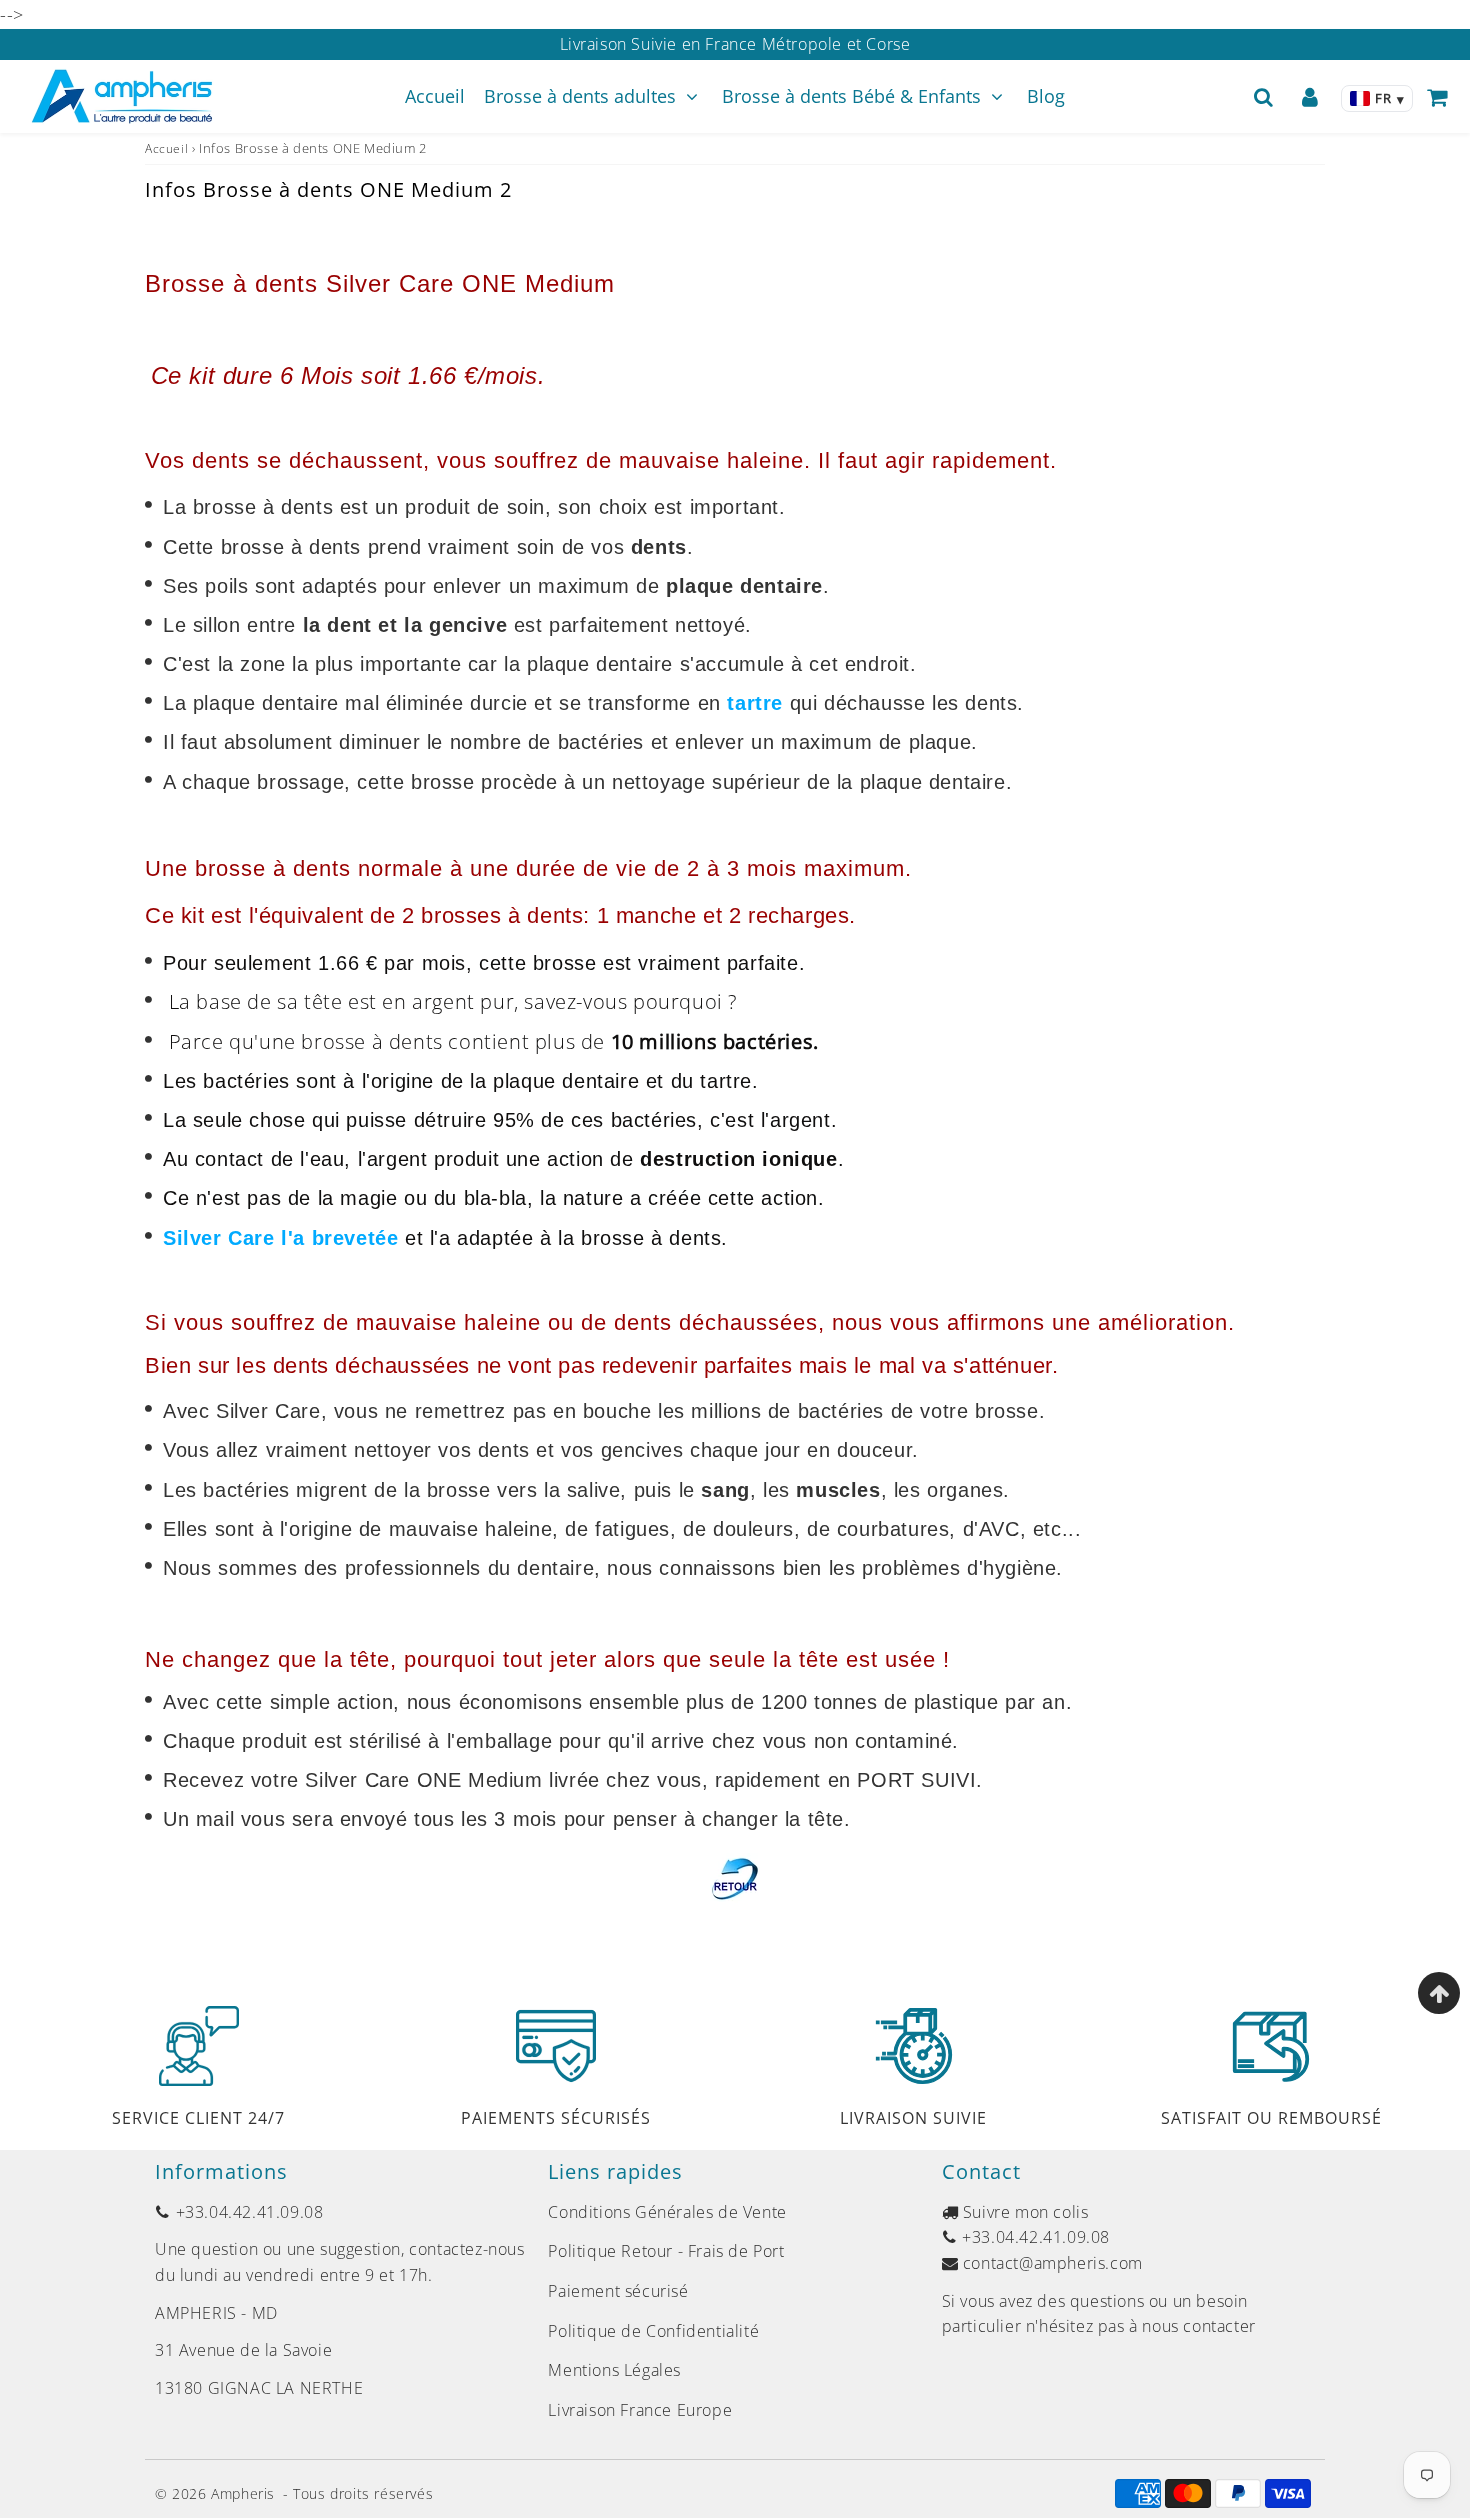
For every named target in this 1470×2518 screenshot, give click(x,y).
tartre (758, 703)
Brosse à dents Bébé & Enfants (851, 96)
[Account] (1310, 97)
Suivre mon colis (1026, 2212)
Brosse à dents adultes (580, 96)
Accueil (435, 96)
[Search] (1263, 97)
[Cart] (1436, 97)
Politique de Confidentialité (653, 2331)
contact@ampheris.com (1053, 2263)
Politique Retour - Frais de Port (666, 2251)
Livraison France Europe (640, 2410)
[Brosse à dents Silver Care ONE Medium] (735, 1878)
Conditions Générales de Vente (667, 2212)
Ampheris (243, 2493)
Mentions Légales (614, 2370)
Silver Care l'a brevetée (280, 1238)
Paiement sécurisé (618, 2291)
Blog (1046, 96)
